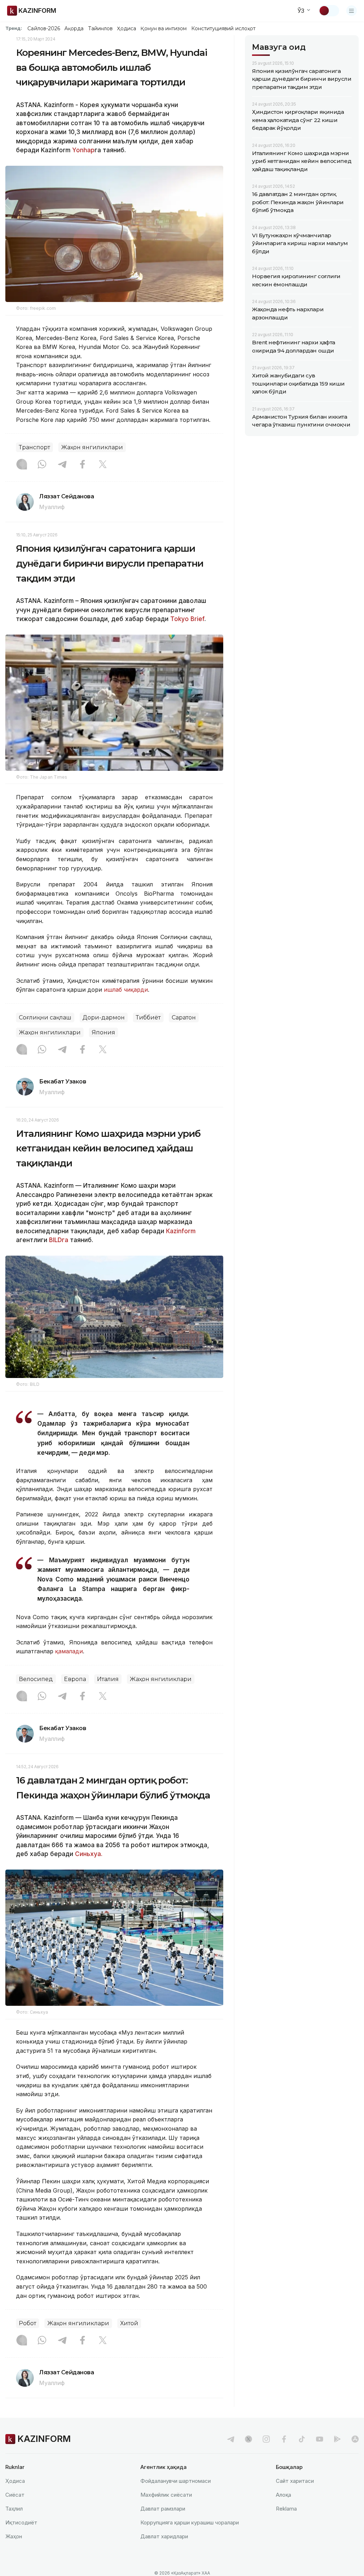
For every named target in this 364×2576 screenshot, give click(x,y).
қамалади (69, 1651)
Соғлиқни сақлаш (45, 1017)
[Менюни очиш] (352, 11)
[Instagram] (22, 465)
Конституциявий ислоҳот (223, 28)
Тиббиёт (148, 1017)
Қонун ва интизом (164, 28)
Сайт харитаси (295, 2481)
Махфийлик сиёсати (166, 2495)
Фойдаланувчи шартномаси (176, 2481)
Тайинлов (101, 28)
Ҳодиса (127, 28)
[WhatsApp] (42, 465)
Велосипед (36, 1679)
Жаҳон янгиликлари (92, 447)
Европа (75, 1679)
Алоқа (283, 2495)
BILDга (58, 1240)
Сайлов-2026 (44, 28)
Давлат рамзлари (163, 2509)
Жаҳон (14, 2536)
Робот (28, 2323)
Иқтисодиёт (21, 2522)
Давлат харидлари (164, 2536)
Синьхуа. (88, 1854)
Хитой (129, 2323)
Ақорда (74, 28)
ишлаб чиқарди (126, 990)
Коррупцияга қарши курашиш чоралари (190, 2522)
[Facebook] (82, 465)
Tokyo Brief (187, 619)
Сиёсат (15, 2495)
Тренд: (14, 28)
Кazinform (180, 1231)
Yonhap (83, 150)
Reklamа (286, 2509)
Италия (108, 1679)
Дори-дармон (104, 1017)
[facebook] (284, 2439)
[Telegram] (62, 465)
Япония (103, 1032)
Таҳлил (14, 2509)
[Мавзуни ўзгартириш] (329, 11)
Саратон (184, 1017)
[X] (103, 465)
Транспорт (34, 447)
